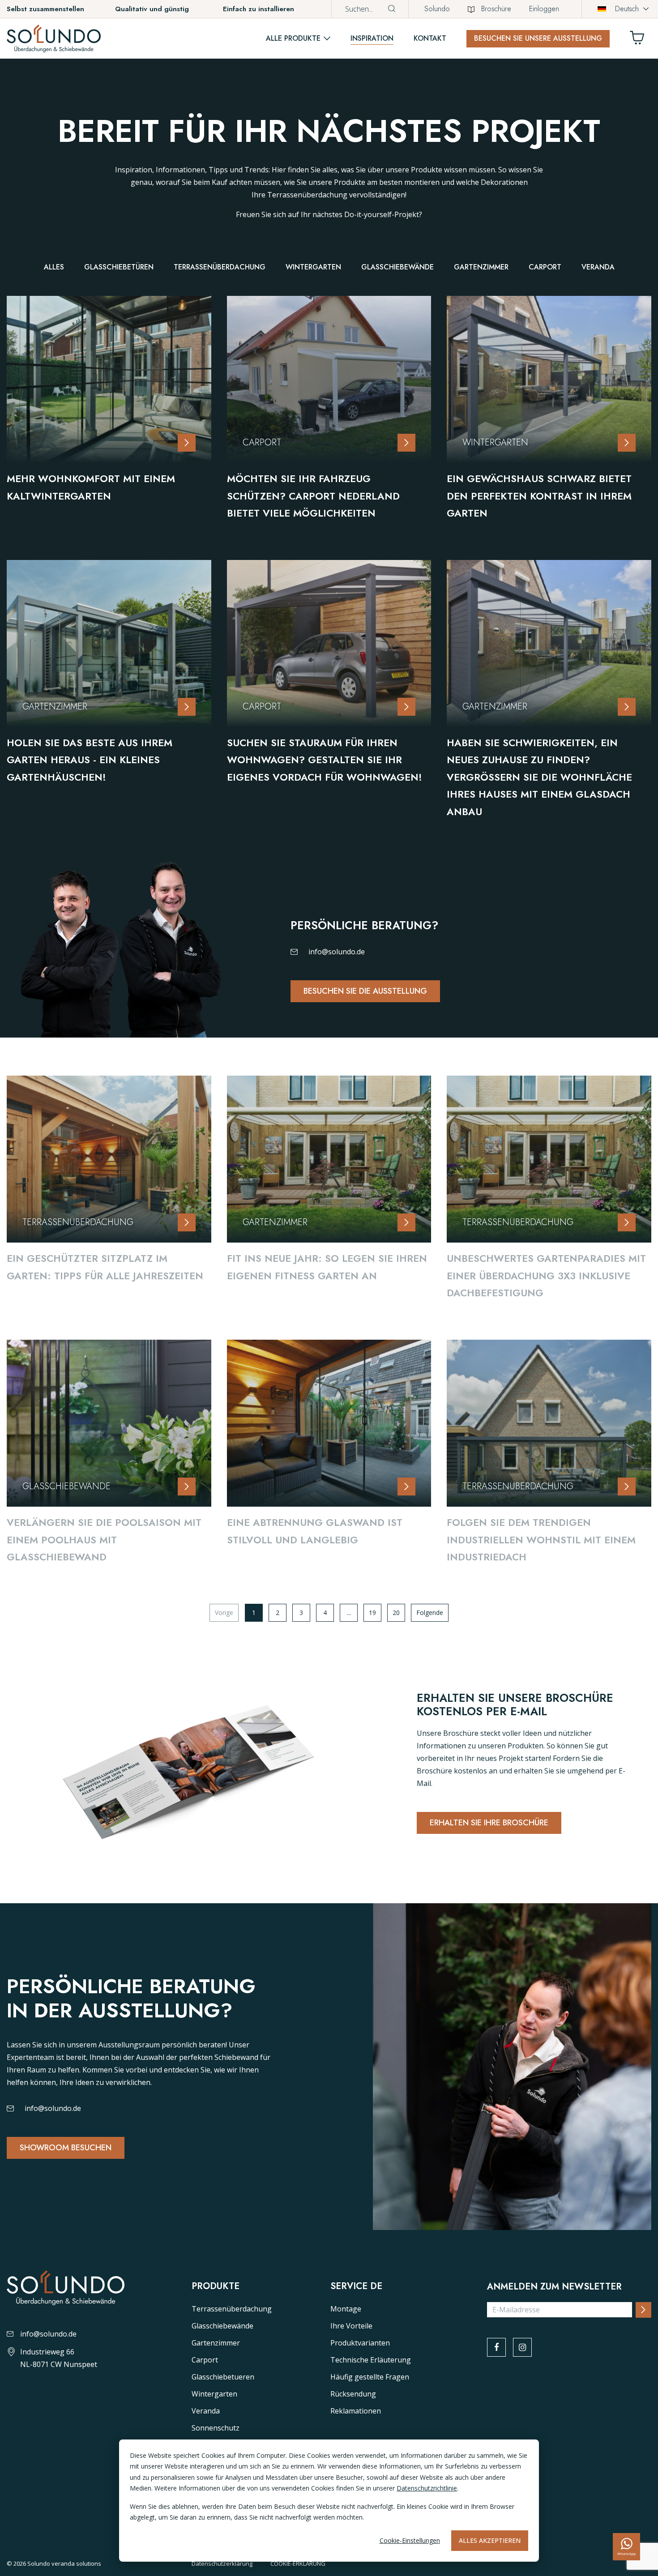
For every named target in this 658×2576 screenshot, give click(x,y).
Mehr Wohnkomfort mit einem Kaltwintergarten (91, 487)
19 (372, 1613)
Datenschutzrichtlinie (427, 2488)
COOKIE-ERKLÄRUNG (298, 2563)
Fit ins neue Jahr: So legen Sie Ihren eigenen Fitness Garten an (327, 1267)
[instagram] (522, 2347)
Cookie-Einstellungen (410, 2540)
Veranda (598, 267)
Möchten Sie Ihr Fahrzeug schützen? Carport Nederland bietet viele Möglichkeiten (313, 496)
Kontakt (430, 38)
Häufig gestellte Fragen (370, 2377)
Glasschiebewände (397, 267)
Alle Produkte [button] (293, 38)
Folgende (430, 1613)
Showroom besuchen (66, 2148)
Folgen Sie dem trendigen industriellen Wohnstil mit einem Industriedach (541, 1540)
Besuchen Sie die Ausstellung (365, 991)
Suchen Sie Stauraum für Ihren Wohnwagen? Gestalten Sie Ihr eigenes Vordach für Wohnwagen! (325, 760)
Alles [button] (54, 267)
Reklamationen (356, 2411)
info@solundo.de (337, 952)
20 (396, 1613)
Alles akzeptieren (490, 2540)
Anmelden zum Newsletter (554, 2287)
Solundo (437, 9)
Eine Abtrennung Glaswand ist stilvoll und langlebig (315, 1531)
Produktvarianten (360, 2343)
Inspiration (372, 38)
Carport (545, 267)
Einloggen (544, 9)
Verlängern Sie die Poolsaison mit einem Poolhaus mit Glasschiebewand (104, 1540)
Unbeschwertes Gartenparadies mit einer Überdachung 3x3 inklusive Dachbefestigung (546, 1275)
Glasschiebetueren (223, 2377)
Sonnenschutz (216, 2428)
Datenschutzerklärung (222, 2563)
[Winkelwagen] (641, 40)
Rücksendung (353, 2394)
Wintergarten (313, 267)
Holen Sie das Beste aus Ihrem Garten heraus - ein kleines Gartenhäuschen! (90, 760)
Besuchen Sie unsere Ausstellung (538, 38)
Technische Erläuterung (371, 2360)
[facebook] (496, 2347)
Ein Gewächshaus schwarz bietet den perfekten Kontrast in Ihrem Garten (539, 496)
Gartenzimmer (481, 267)
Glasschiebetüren (119, 267)
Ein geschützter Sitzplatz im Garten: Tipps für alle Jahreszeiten (105, 1267)
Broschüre (496, 9)
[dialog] (329, 2501)
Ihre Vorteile (351, 2326)
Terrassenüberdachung (220, 267)
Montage (346, 2309)
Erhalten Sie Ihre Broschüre (489, 1823)
